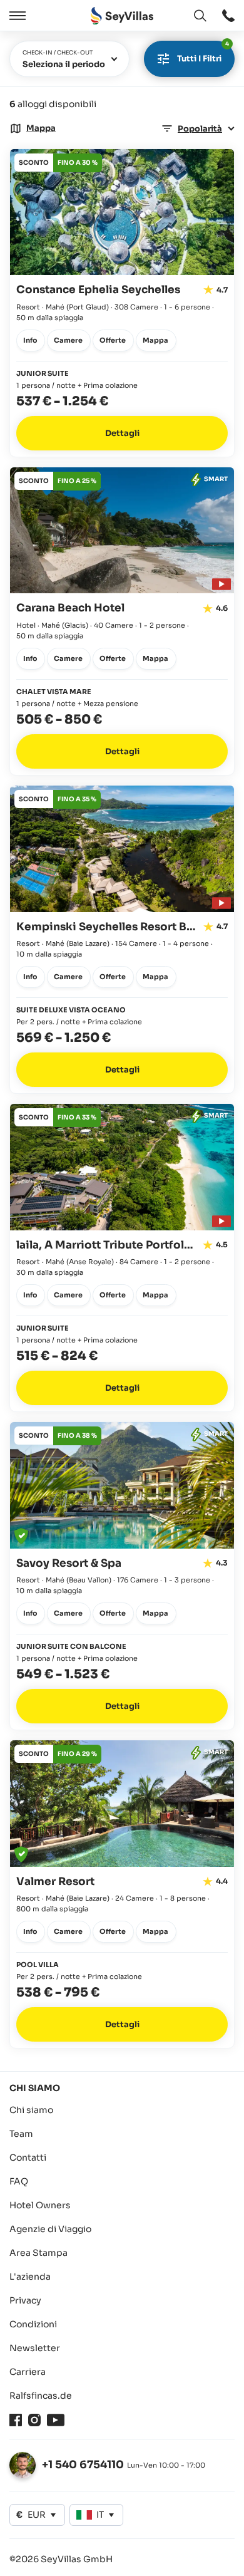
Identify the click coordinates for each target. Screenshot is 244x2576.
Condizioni (33, 2324)
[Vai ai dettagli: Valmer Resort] (122, 1894)
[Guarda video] (220, 582)
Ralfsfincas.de (41, 2396)
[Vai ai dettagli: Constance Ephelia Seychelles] (122, 303)
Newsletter (35, 2348)
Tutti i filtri (203, 52)
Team (21, 2134)
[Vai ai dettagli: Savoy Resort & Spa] (122, 1576)
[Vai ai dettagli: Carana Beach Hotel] (122, 621)
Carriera (28, 2372)
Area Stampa (38, 2253)
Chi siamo (31, 2110)
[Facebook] (16, 2420)
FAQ (19, 2181)
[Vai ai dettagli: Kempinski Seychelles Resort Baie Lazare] (122, 939)
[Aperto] (16, 16)
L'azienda (30, 2277)
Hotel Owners (40, 2205)
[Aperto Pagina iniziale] (122, 16)
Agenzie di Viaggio (50, 2229)
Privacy (25, 2300)
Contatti (28, 2158)
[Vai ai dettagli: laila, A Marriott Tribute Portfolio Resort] (122, 1258)
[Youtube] (56, 2420)
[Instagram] (34, 2420)
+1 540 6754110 (83, 2465)
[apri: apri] (228, 16)
